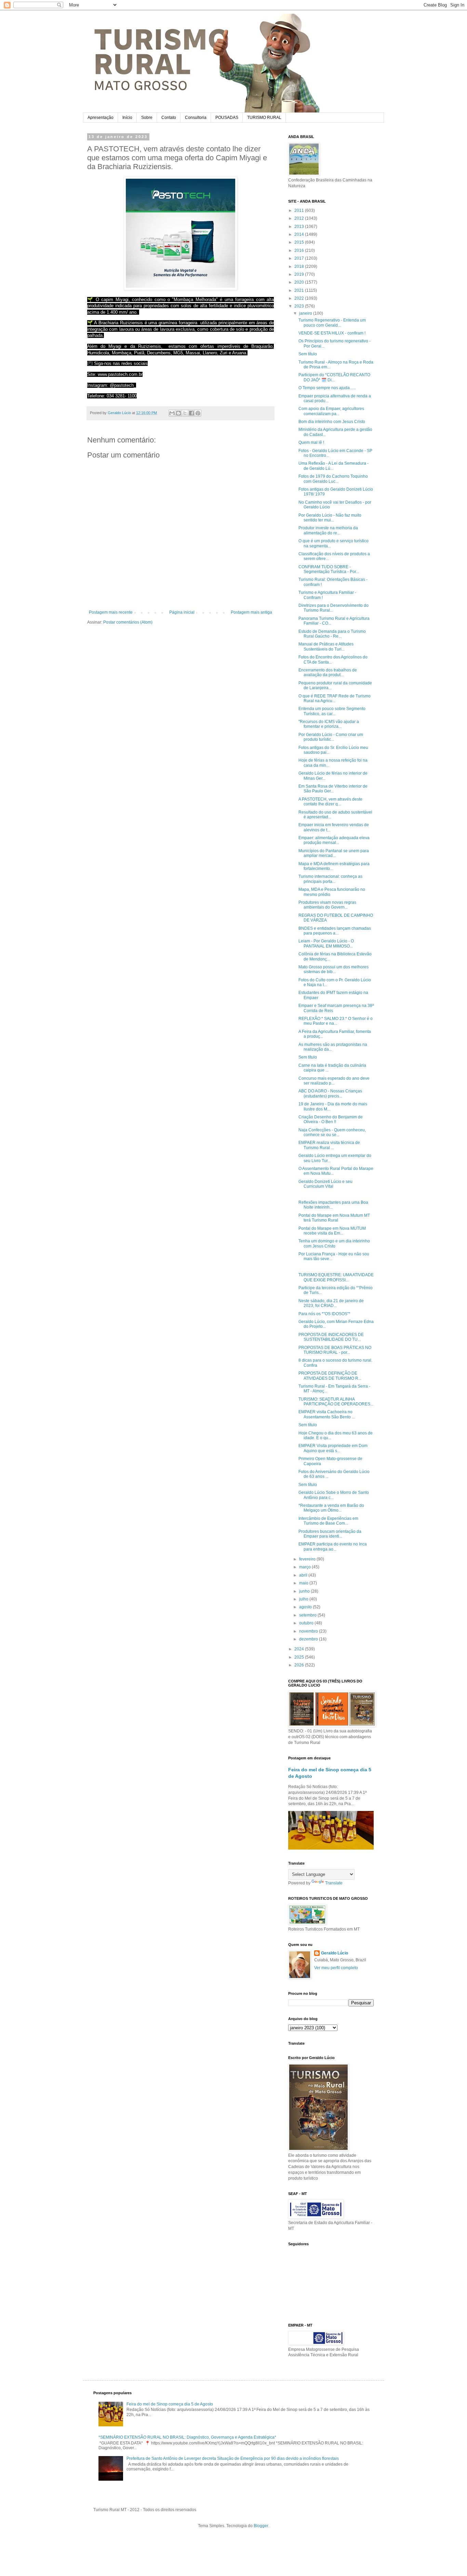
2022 (300, 298)
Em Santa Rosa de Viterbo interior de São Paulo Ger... (333, 789)
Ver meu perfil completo (336, 1968)
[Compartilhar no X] (185, 413)
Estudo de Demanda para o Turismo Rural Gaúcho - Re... (332, 634)
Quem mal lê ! (311, 442)
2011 (300, 210)
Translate (334, 1883)
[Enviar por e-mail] (172, 413)
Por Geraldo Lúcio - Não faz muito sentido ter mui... (330, 518)
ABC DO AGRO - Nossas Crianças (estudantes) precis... (330, 1093)
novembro (309, 1631)
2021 (300, 290)
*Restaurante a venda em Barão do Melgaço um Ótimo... (331, 1508)
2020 (300, 282)
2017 (300, 258)
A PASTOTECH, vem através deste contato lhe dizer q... (330, 802)
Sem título (308, 354)
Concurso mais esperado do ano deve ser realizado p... (334, 1081)
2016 (300, 250)
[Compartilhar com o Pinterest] (198, 413)
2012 (300, 218)
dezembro (309, 1639)
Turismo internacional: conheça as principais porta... (330, 879)
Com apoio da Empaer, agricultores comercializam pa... (331, 411)
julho (304, 1599)
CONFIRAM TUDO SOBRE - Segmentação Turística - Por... (329, 569)
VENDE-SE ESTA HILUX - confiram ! (332, 333)
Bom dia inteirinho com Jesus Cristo (332, 422)
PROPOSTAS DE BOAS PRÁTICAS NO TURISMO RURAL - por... (335, 1350)
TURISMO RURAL (264, 118)
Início (127, 118)
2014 (300, 234)
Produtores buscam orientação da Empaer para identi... (330, 1534)
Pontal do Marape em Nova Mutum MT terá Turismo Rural (334, 1218)
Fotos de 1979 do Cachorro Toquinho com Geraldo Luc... (333, 479)
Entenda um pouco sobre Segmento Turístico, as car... (332, 711)
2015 (300, 242)
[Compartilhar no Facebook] (191, 413)
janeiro (306, 313)
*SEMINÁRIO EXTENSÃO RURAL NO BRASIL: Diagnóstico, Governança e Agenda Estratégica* (187, 2437)
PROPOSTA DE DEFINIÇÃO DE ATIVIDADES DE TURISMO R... (330, 1376)
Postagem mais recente (111, 612)
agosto (306, 1607)
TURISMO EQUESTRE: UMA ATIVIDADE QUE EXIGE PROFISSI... (336, 1277)
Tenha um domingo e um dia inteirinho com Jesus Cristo (334, 1243)
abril (304, 1575)
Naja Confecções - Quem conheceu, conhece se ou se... (332, 1132)
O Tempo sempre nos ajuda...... (327, 388)
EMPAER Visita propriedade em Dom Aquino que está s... (333, 1448)
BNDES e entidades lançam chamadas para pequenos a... (335, 931)
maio (304, 1583)
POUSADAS (227, 118)
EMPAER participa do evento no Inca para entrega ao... (333, 1546)
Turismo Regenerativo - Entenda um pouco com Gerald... (332, 323)
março (305, 1567)
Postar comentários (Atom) (128, 622)
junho (305, 1591)
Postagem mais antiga (251, 612)
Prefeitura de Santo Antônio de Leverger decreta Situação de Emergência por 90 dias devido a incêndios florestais (233, 2458)
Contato (169, 118)
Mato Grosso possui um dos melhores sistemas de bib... (333, 969)
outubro (307, 1623)
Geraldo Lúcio (335, 1953)
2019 (300, 274)
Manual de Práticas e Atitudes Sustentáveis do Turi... (326, 646)
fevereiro (308, 1559)
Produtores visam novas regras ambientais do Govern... (327, 905)
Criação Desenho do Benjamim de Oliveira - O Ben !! (331, 1119)
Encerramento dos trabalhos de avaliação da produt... (328, 672)
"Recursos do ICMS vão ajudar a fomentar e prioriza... (329, 724)
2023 (300, 306)
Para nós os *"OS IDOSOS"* (324, 1314)
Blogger (261, 2526)
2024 (300, 1649)
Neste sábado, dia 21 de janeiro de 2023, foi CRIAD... (331, 1303)
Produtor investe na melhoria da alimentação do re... (328, 530)
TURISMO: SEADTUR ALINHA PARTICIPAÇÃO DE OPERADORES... (336, 1402)
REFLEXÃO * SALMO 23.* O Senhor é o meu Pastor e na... (336, 1021)
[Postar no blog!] (178, 413)
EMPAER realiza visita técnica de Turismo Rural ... (329, 1145)
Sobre (147, 118)
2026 (300, 1665)
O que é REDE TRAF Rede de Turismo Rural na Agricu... (335, 698)
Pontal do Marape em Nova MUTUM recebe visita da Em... (332, 1231)
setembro (308, 1615)
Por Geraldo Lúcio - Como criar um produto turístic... (331, 737)
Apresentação (101, 118)
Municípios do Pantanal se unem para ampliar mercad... (334, 853)
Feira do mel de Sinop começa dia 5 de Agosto (170, 2404)
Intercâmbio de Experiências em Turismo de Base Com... (328, 1521)
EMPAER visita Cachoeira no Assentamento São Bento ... (327, 1414)
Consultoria (196, 118)
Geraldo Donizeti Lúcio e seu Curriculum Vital (325, 1184)
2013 (300, 227)
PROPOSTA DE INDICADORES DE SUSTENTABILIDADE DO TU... (331, 1337)
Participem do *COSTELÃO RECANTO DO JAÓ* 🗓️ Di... (334, 377)
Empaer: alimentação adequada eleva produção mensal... (334, 840)
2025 (300, 1657)
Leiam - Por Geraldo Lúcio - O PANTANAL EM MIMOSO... (326, 943)
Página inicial (182, 612)
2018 (300, 267)
